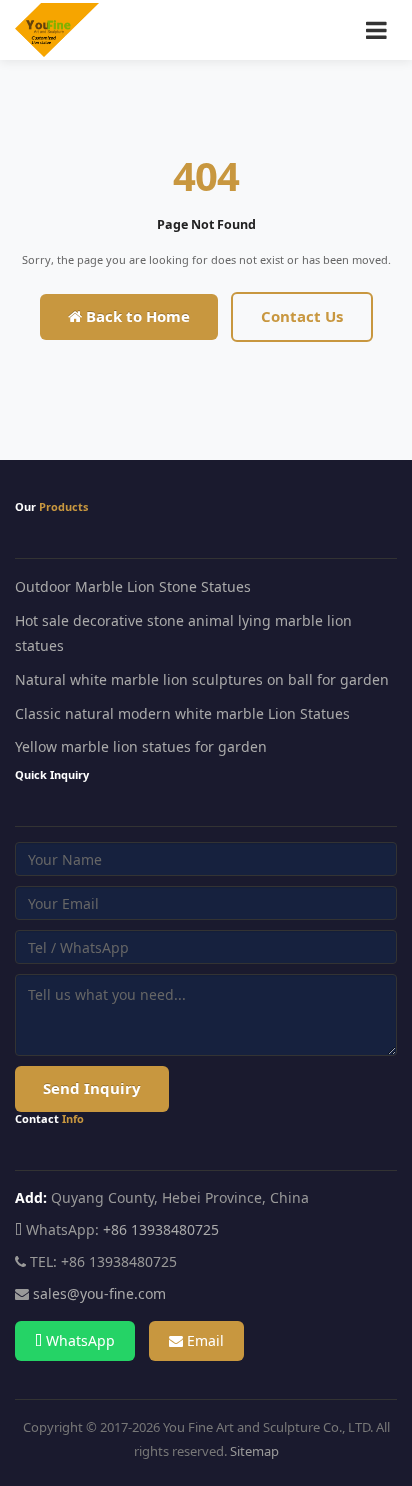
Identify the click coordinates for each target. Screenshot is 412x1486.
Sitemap (254, 1451)
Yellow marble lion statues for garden (141, 746)
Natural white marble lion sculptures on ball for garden (202, 679)
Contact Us (302, 316)
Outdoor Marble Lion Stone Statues (133, 586)
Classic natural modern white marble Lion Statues (182, 713)
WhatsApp (78, 1340)
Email (203, 1340)
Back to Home (136, 316)
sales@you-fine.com (99, 1293)
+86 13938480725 (161, 1229)
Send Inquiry (92, 1088)
